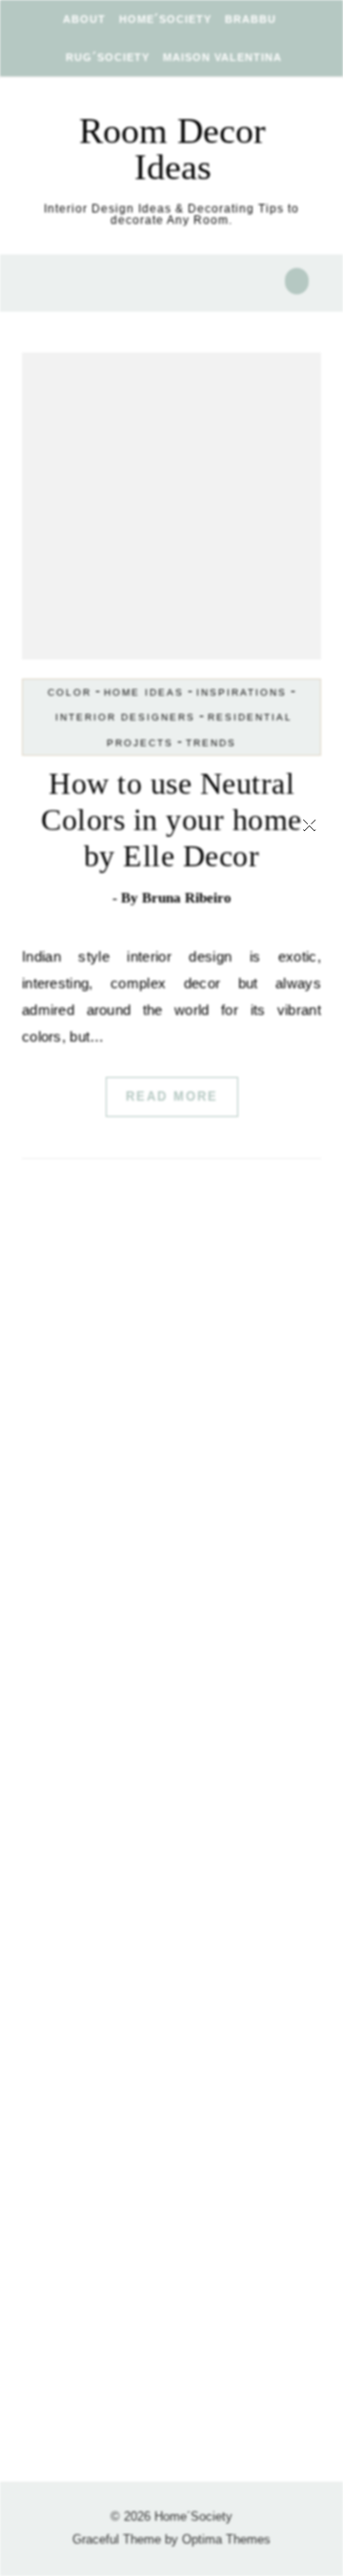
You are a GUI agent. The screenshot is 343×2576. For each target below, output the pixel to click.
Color (70, 692)
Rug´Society (108, 57)
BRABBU (251, 19)
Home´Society (165, 19)
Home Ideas (144, 692)
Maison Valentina (222, 57)
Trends (211, 743)
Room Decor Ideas (172, 149)
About (84, 19)
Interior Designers (125, 717)
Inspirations (242, 692)
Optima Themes (226, 2539)
